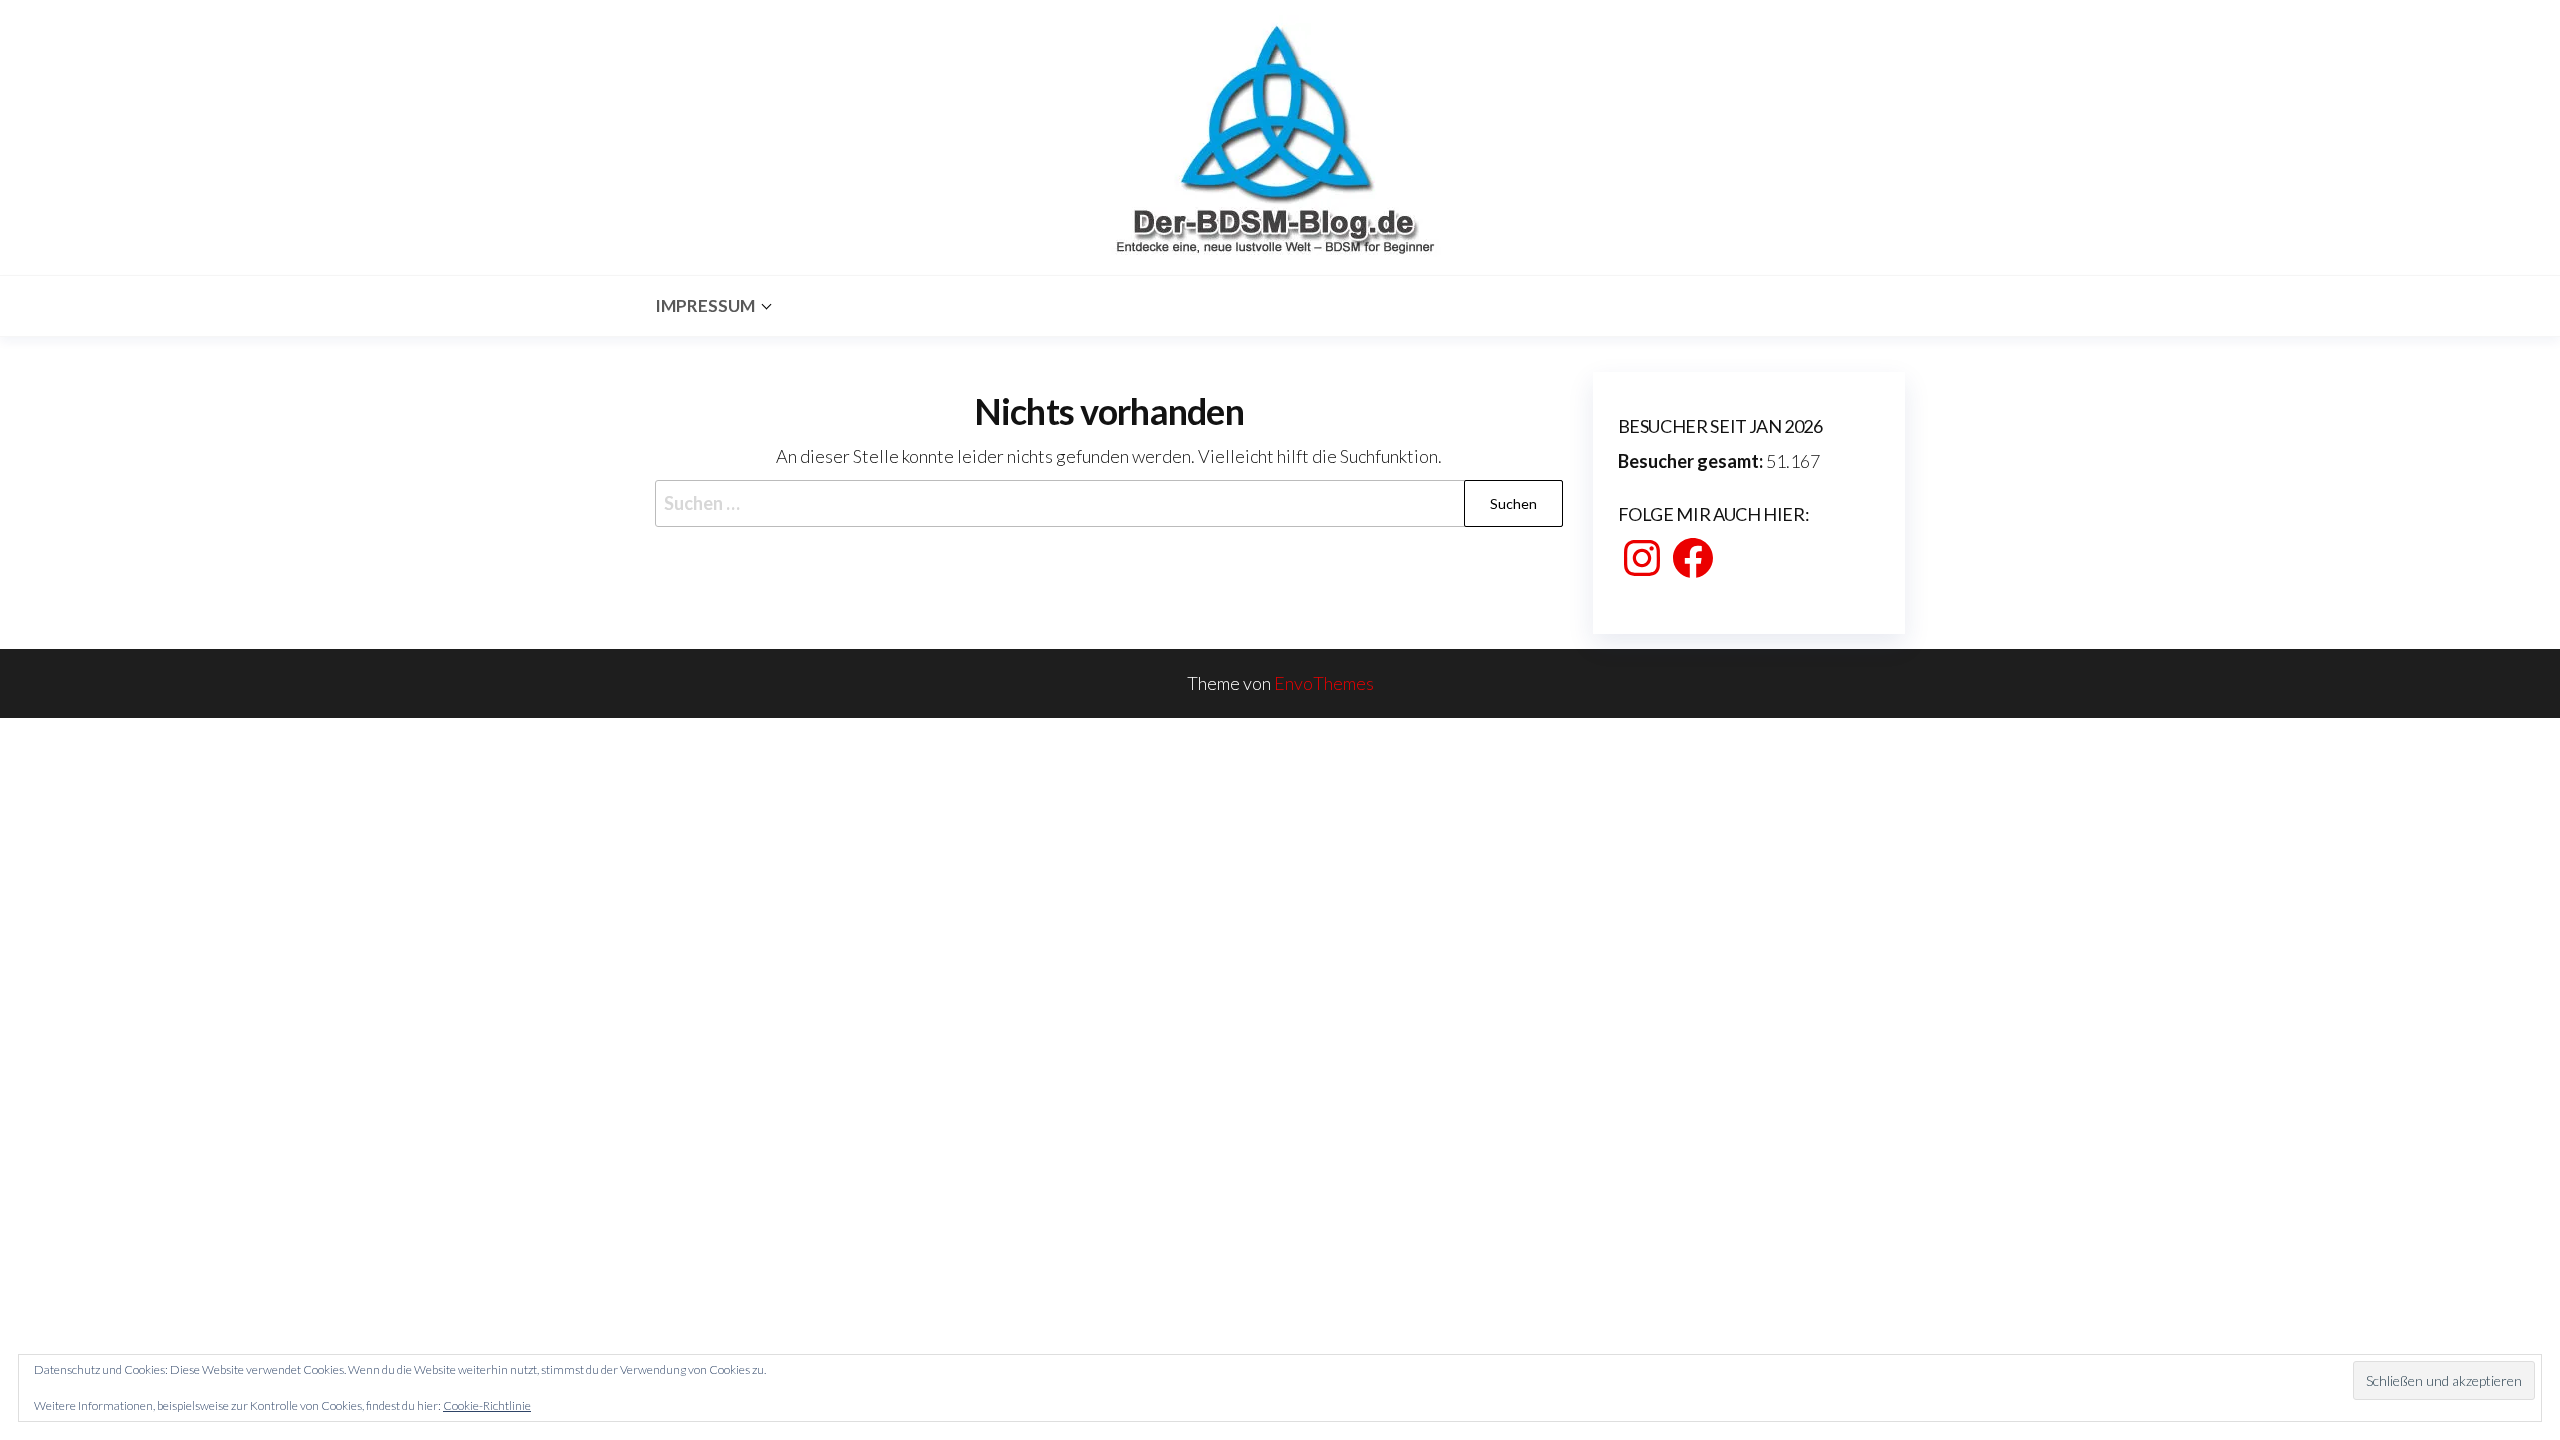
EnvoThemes (1324, 683)
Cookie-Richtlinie (487, 1405)
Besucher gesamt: (1692, 461)
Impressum (705, 305)
